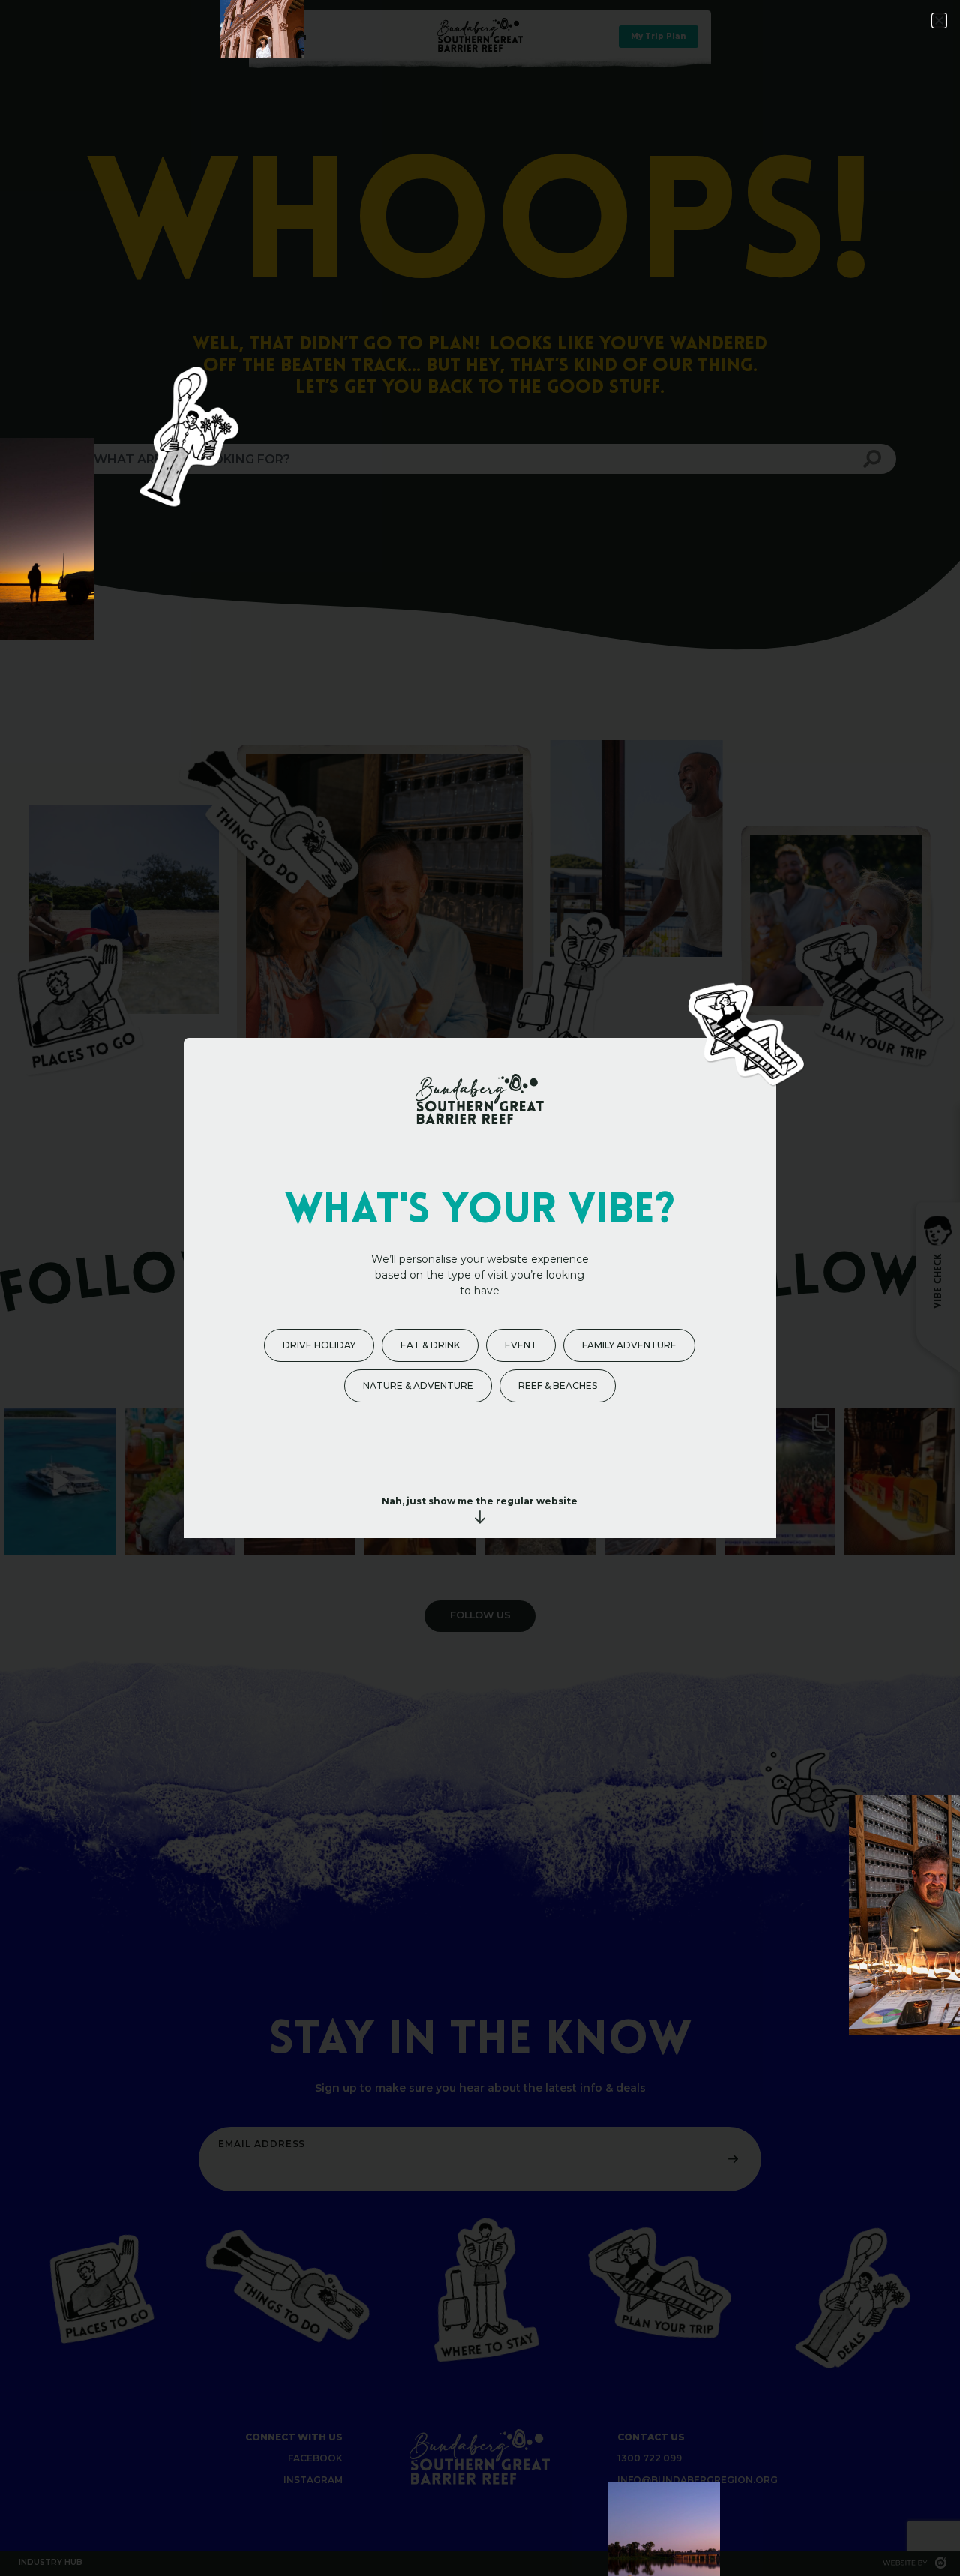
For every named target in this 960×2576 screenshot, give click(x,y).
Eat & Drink (430, 1345)
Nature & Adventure (418, 1385)
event (521, 1345)
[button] (939, 21)
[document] (480, 1288)
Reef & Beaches (558, 1385)
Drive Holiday (319, 1345)
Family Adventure (629, 1345)
